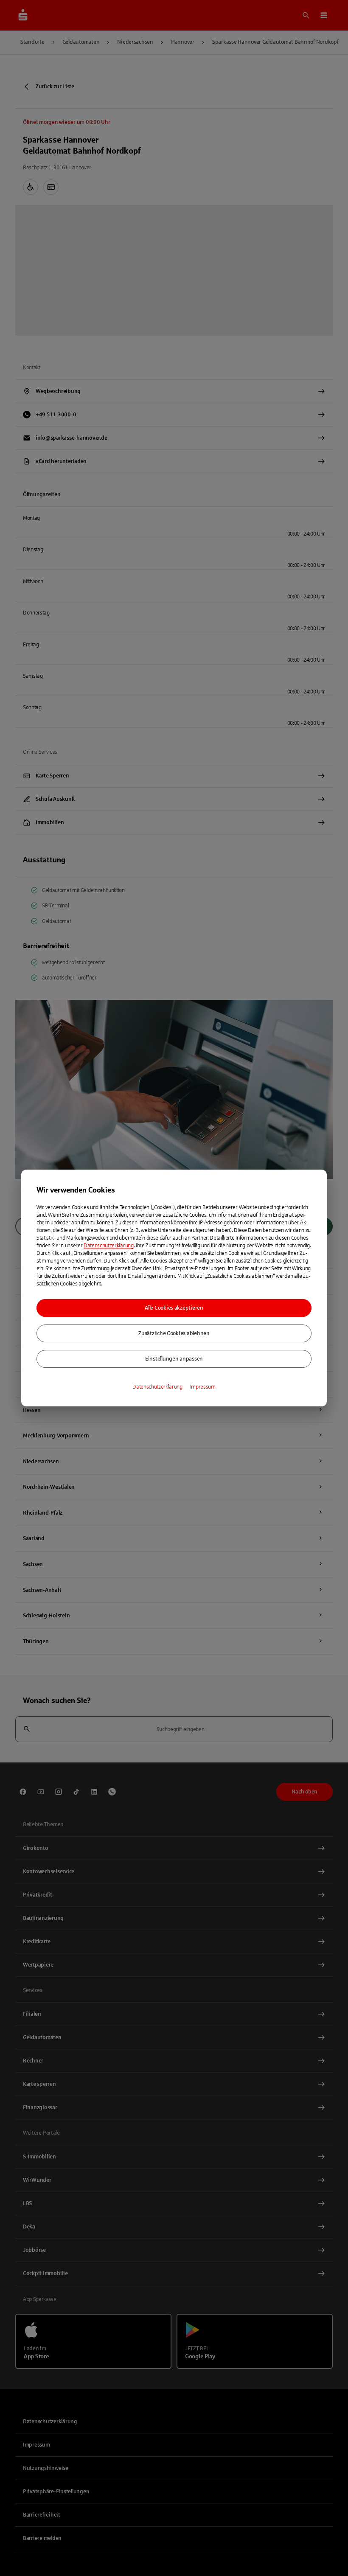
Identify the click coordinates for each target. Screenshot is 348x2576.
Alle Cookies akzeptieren (174, 1308)
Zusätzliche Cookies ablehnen (174, 1333)
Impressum (203, 1387)
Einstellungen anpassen (174, 1359)
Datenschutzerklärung (109, 1246)
